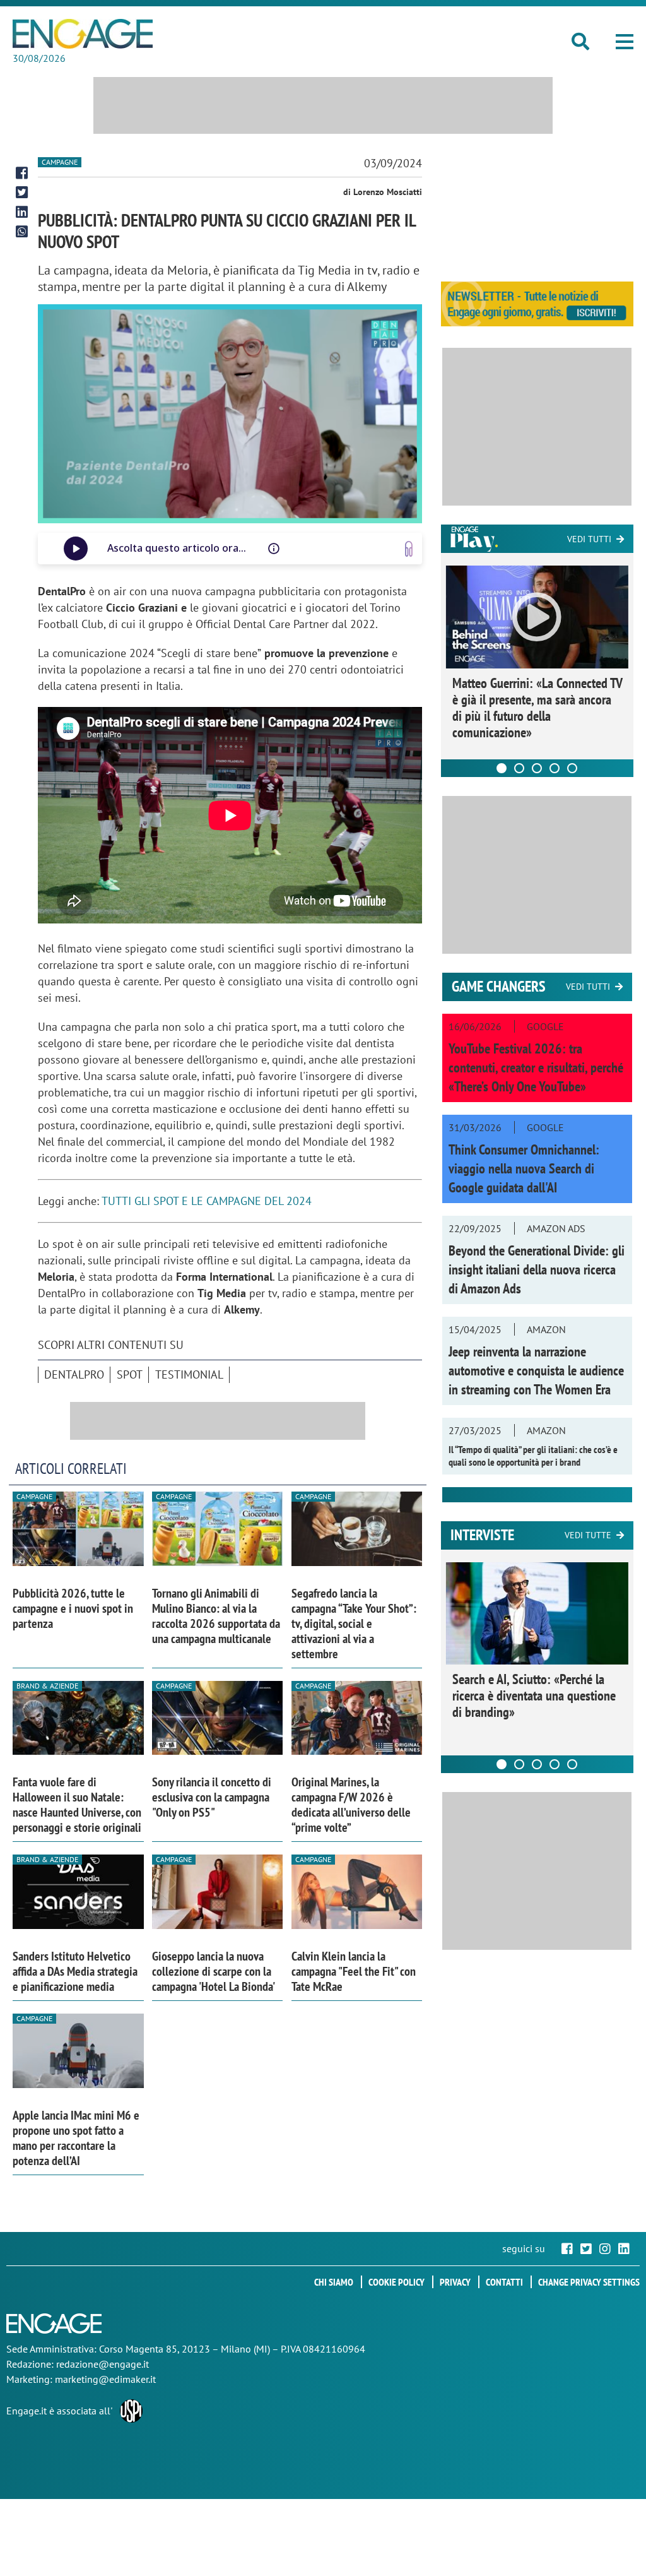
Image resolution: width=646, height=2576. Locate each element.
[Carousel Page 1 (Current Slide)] (502, 768)
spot (130, 1374)
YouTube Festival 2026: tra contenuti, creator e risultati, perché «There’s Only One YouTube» (536, 1067)
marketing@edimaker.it (105, 2379)
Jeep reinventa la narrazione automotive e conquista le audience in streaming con (536, 1370)
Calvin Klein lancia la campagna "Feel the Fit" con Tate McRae (354, 1971)
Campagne (60, 162)
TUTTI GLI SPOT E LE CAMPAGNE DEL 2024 (207, 1201)
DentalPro (74, 1374)
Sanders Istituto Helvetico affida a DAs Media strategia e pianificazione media (75, 1971)
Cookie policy (396, 2282)
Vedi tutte (588, 1535)
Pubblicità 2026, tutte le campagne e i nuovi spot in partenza (73, 1608)
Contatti (504, 2282)
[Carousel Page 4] (555, 768)
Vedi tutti (589, 539)
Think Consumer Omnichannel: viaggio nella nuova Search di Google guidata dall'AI (524, 1168)
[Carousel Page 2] (519, 768)
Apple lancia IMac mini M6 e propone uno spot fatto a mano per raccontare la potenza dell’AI (76, 2138)
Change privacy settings (589, 2282)
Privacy (455, 2282)
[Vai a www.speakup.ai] (409, 549)
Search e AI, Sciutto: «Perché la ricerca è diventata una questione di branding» (534, 1695)
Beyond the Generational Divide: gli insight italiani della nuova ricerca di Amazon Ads (537, 1269)
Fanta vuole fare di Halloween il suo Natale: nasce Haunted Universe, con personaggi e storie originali (77, 1805)
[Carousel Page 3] (537, 768)
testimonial (189, 1374)
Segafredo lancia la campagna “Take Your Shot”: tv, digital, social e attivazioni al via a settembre (354, 1623)
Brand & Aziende (47, 1686)
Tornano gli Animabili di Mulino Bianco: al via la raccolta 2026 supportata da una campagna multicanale (216, 1616)
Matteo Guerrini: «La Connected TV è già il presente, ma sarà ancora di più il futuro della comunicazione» (537, 708)
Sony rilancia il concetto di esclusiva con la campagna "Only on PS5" (212, 1797)
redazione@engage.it (103, 2364)
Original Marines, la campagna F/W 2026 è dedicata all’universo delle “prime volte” (351, 1805)
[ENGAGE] (83, 34)
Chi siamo (334, 2282)
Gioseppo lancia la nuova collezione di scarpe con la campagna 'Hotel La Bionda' (214, 1971)
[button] (625, 42)
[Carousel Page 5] (572, 768)
